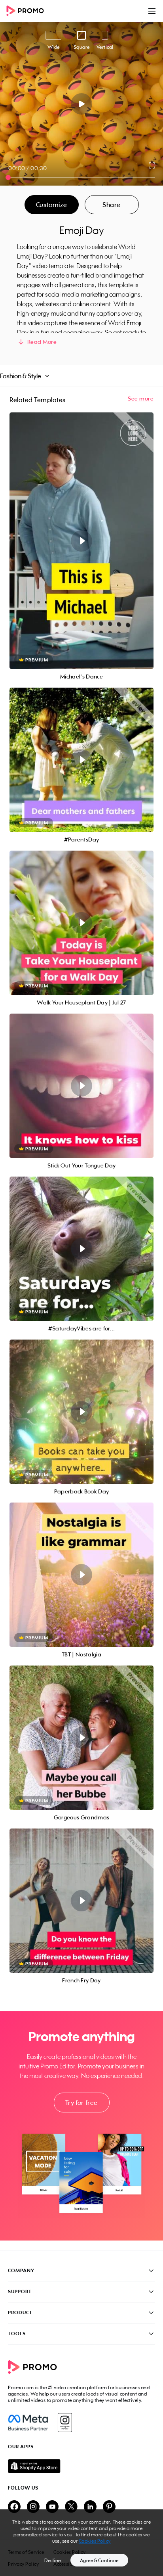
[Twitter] (71, 2507)
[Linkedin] (90, 2507)
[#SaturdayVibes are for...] (81, 1249)
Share (112, 205)
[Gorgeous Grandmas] (81, 1738)
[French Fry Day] (81, 1901)
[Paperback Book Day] (81, 1412)
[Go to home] (28, 11)
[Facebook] (28, 2423)
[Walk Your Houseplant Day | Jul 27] (81, 923)
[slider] (8, 177)
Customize (51, 205)
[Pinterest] (109, 2507)
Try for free (81, 2103)
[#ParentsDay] (81, 760)
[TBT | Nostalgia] (81, 1575)
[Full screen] (152, 165)
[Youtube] (52, 2507)
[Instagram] (65, 2423)
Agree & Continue (99, 2560)
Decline (53, 2560)
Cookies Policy (95, 2541)
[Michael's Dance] (81, 541)
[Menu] (152, 11)
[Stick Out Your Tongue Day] (81, 1086)
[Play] (82, 104)
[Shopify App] (81, 2466)
